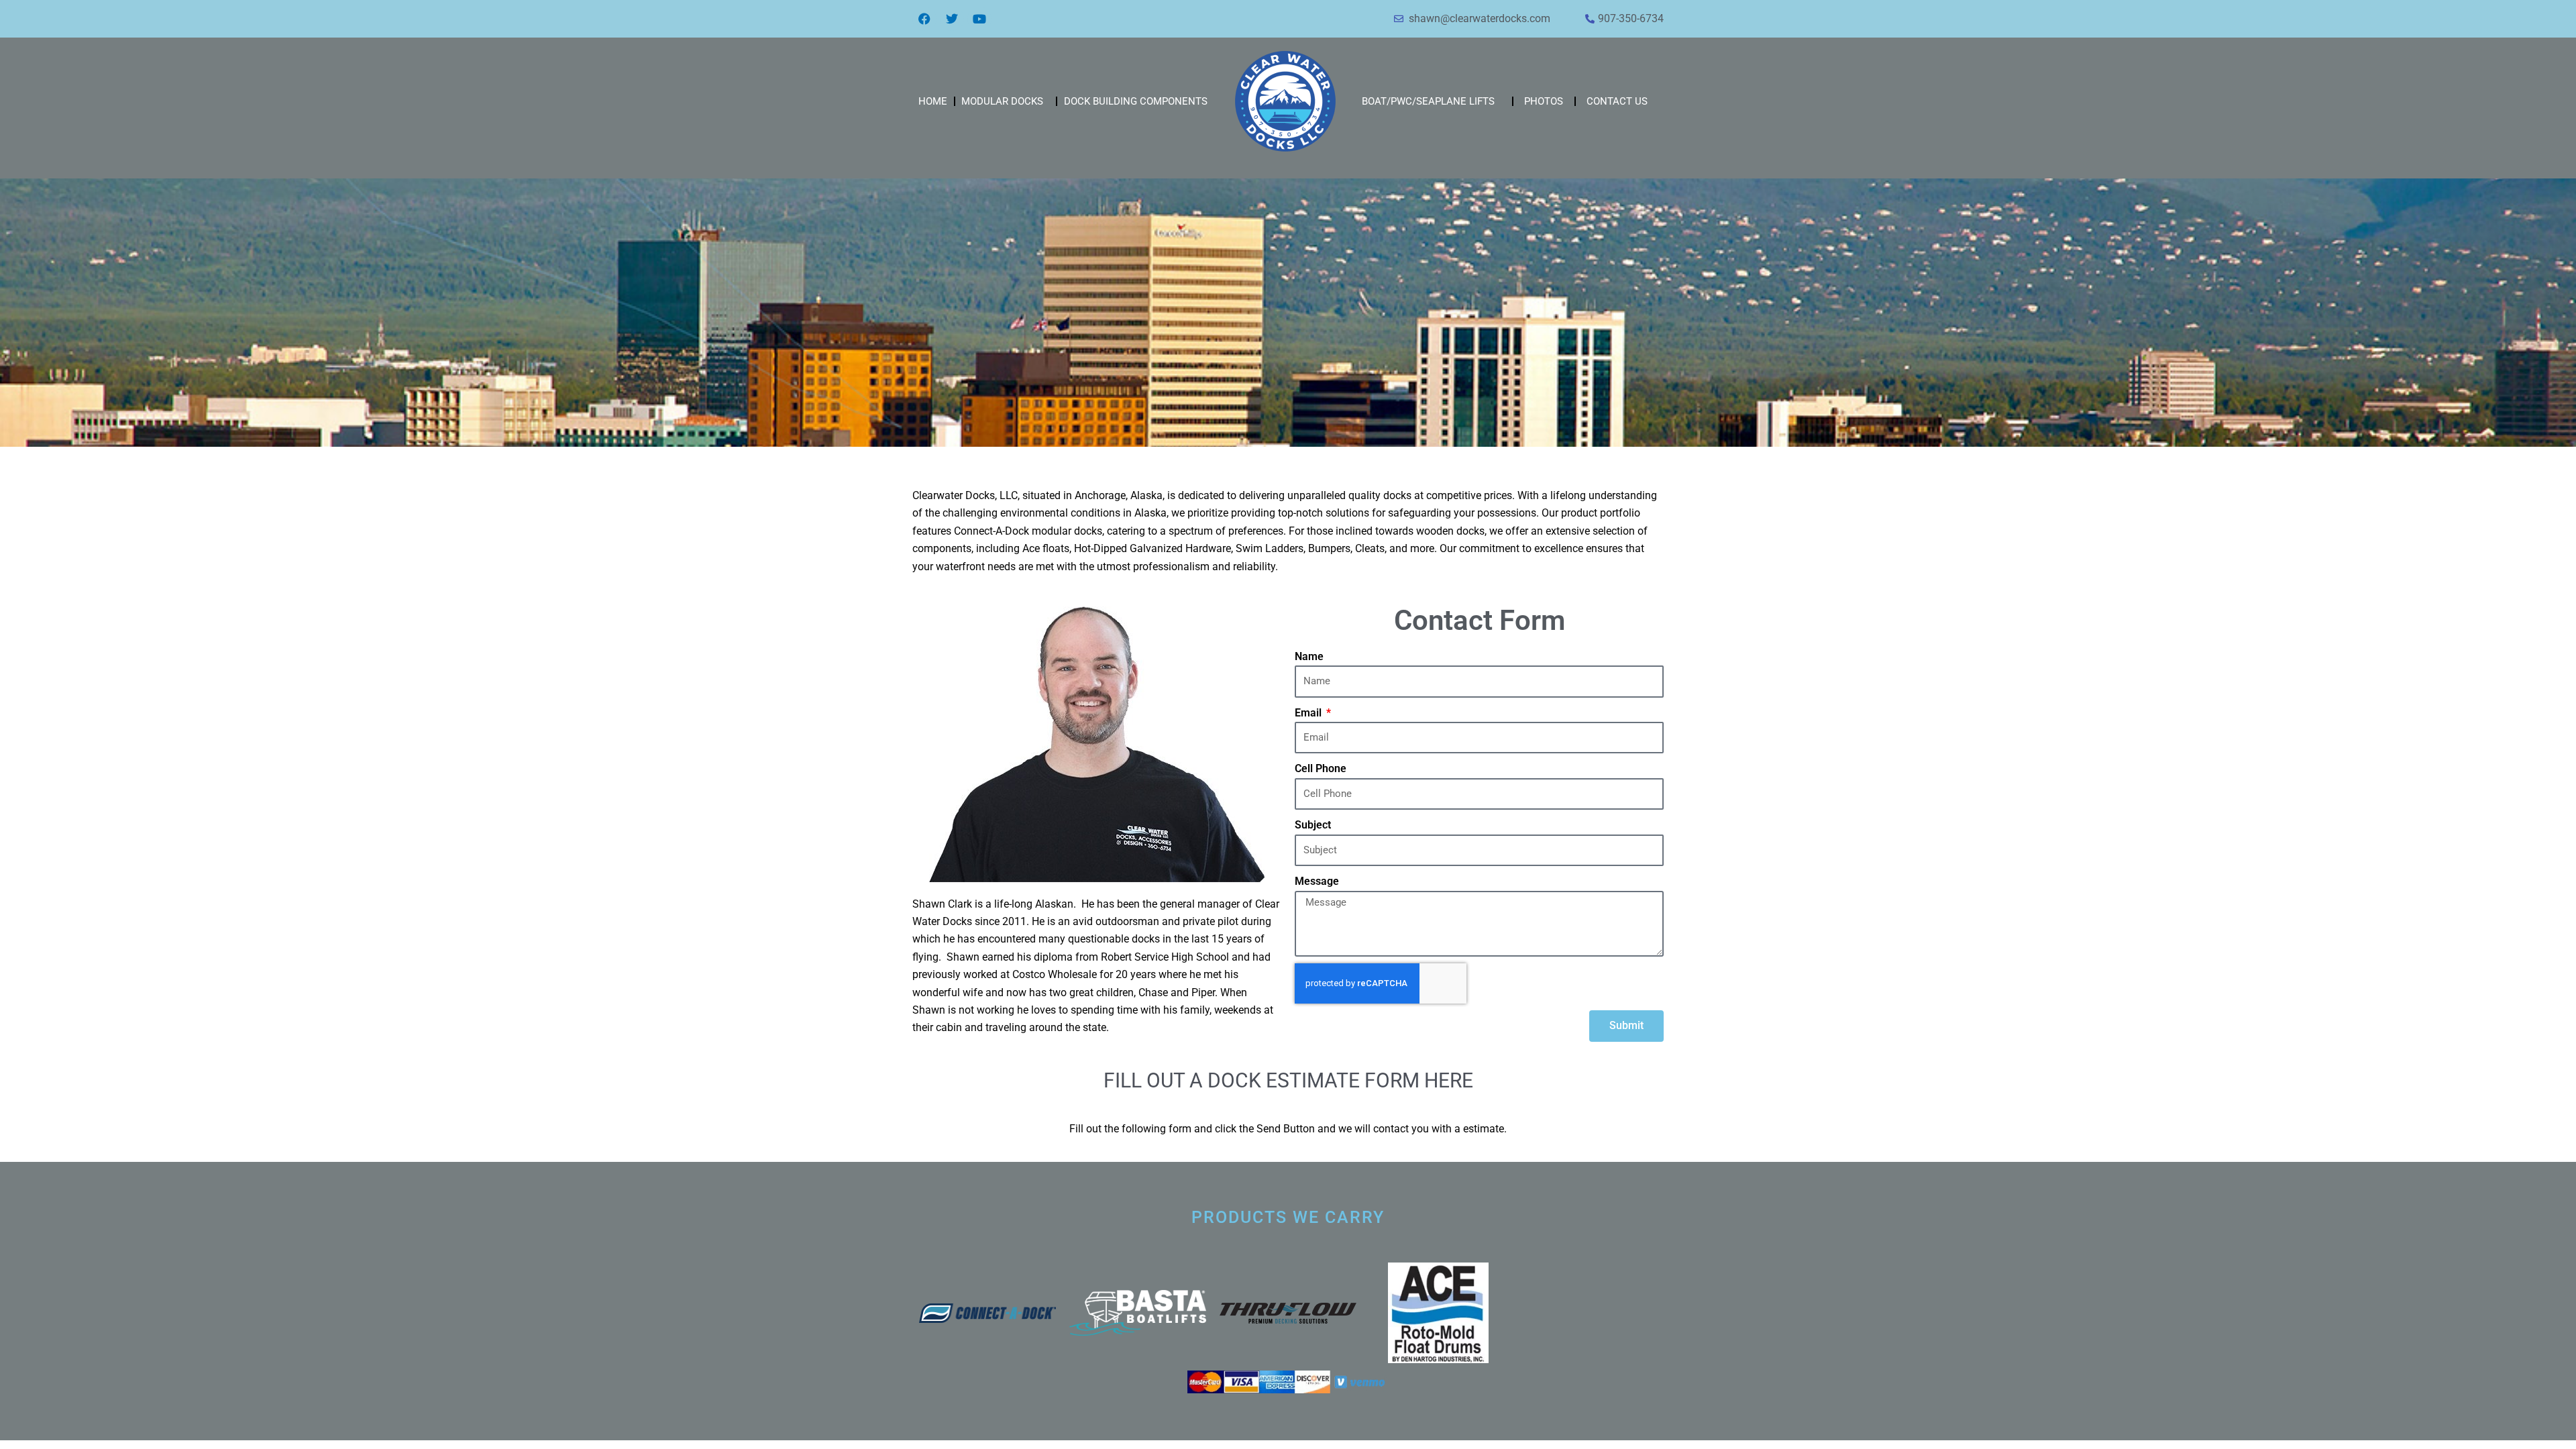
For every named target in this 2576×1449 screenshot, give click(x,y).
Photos (1544, 101)
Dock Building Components (1136, 101)
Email (1309, 713)
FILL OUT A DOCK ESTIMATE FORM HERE (1288, 1080)
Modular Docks (1002, 101)
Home (933, 101)
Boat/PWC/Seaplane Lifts (1428, 101)
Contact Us (1617, 101)
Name (1309, 656)
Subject (1313, 825)
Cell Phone (1321, 768)
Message (1317, 881)
